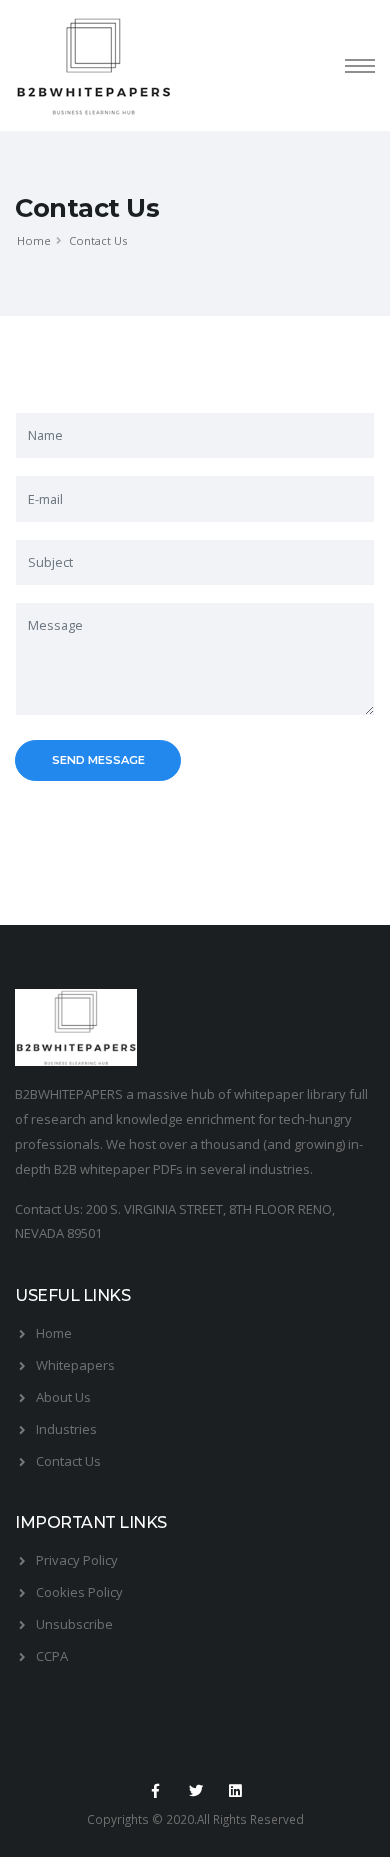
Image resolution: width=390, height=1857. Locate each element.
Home (34, 240)
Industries (66, 1429)
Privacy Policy (77, 1560)
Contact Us (68, 1461)
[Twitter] (195, 1791)
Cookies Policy (79, 1592)
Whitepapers (75, 1365)
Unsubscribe (74, 1624)
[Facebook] (155, 1791)
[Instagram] (236, 1791)
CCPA (52, 1656)
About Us (63, 1397)
